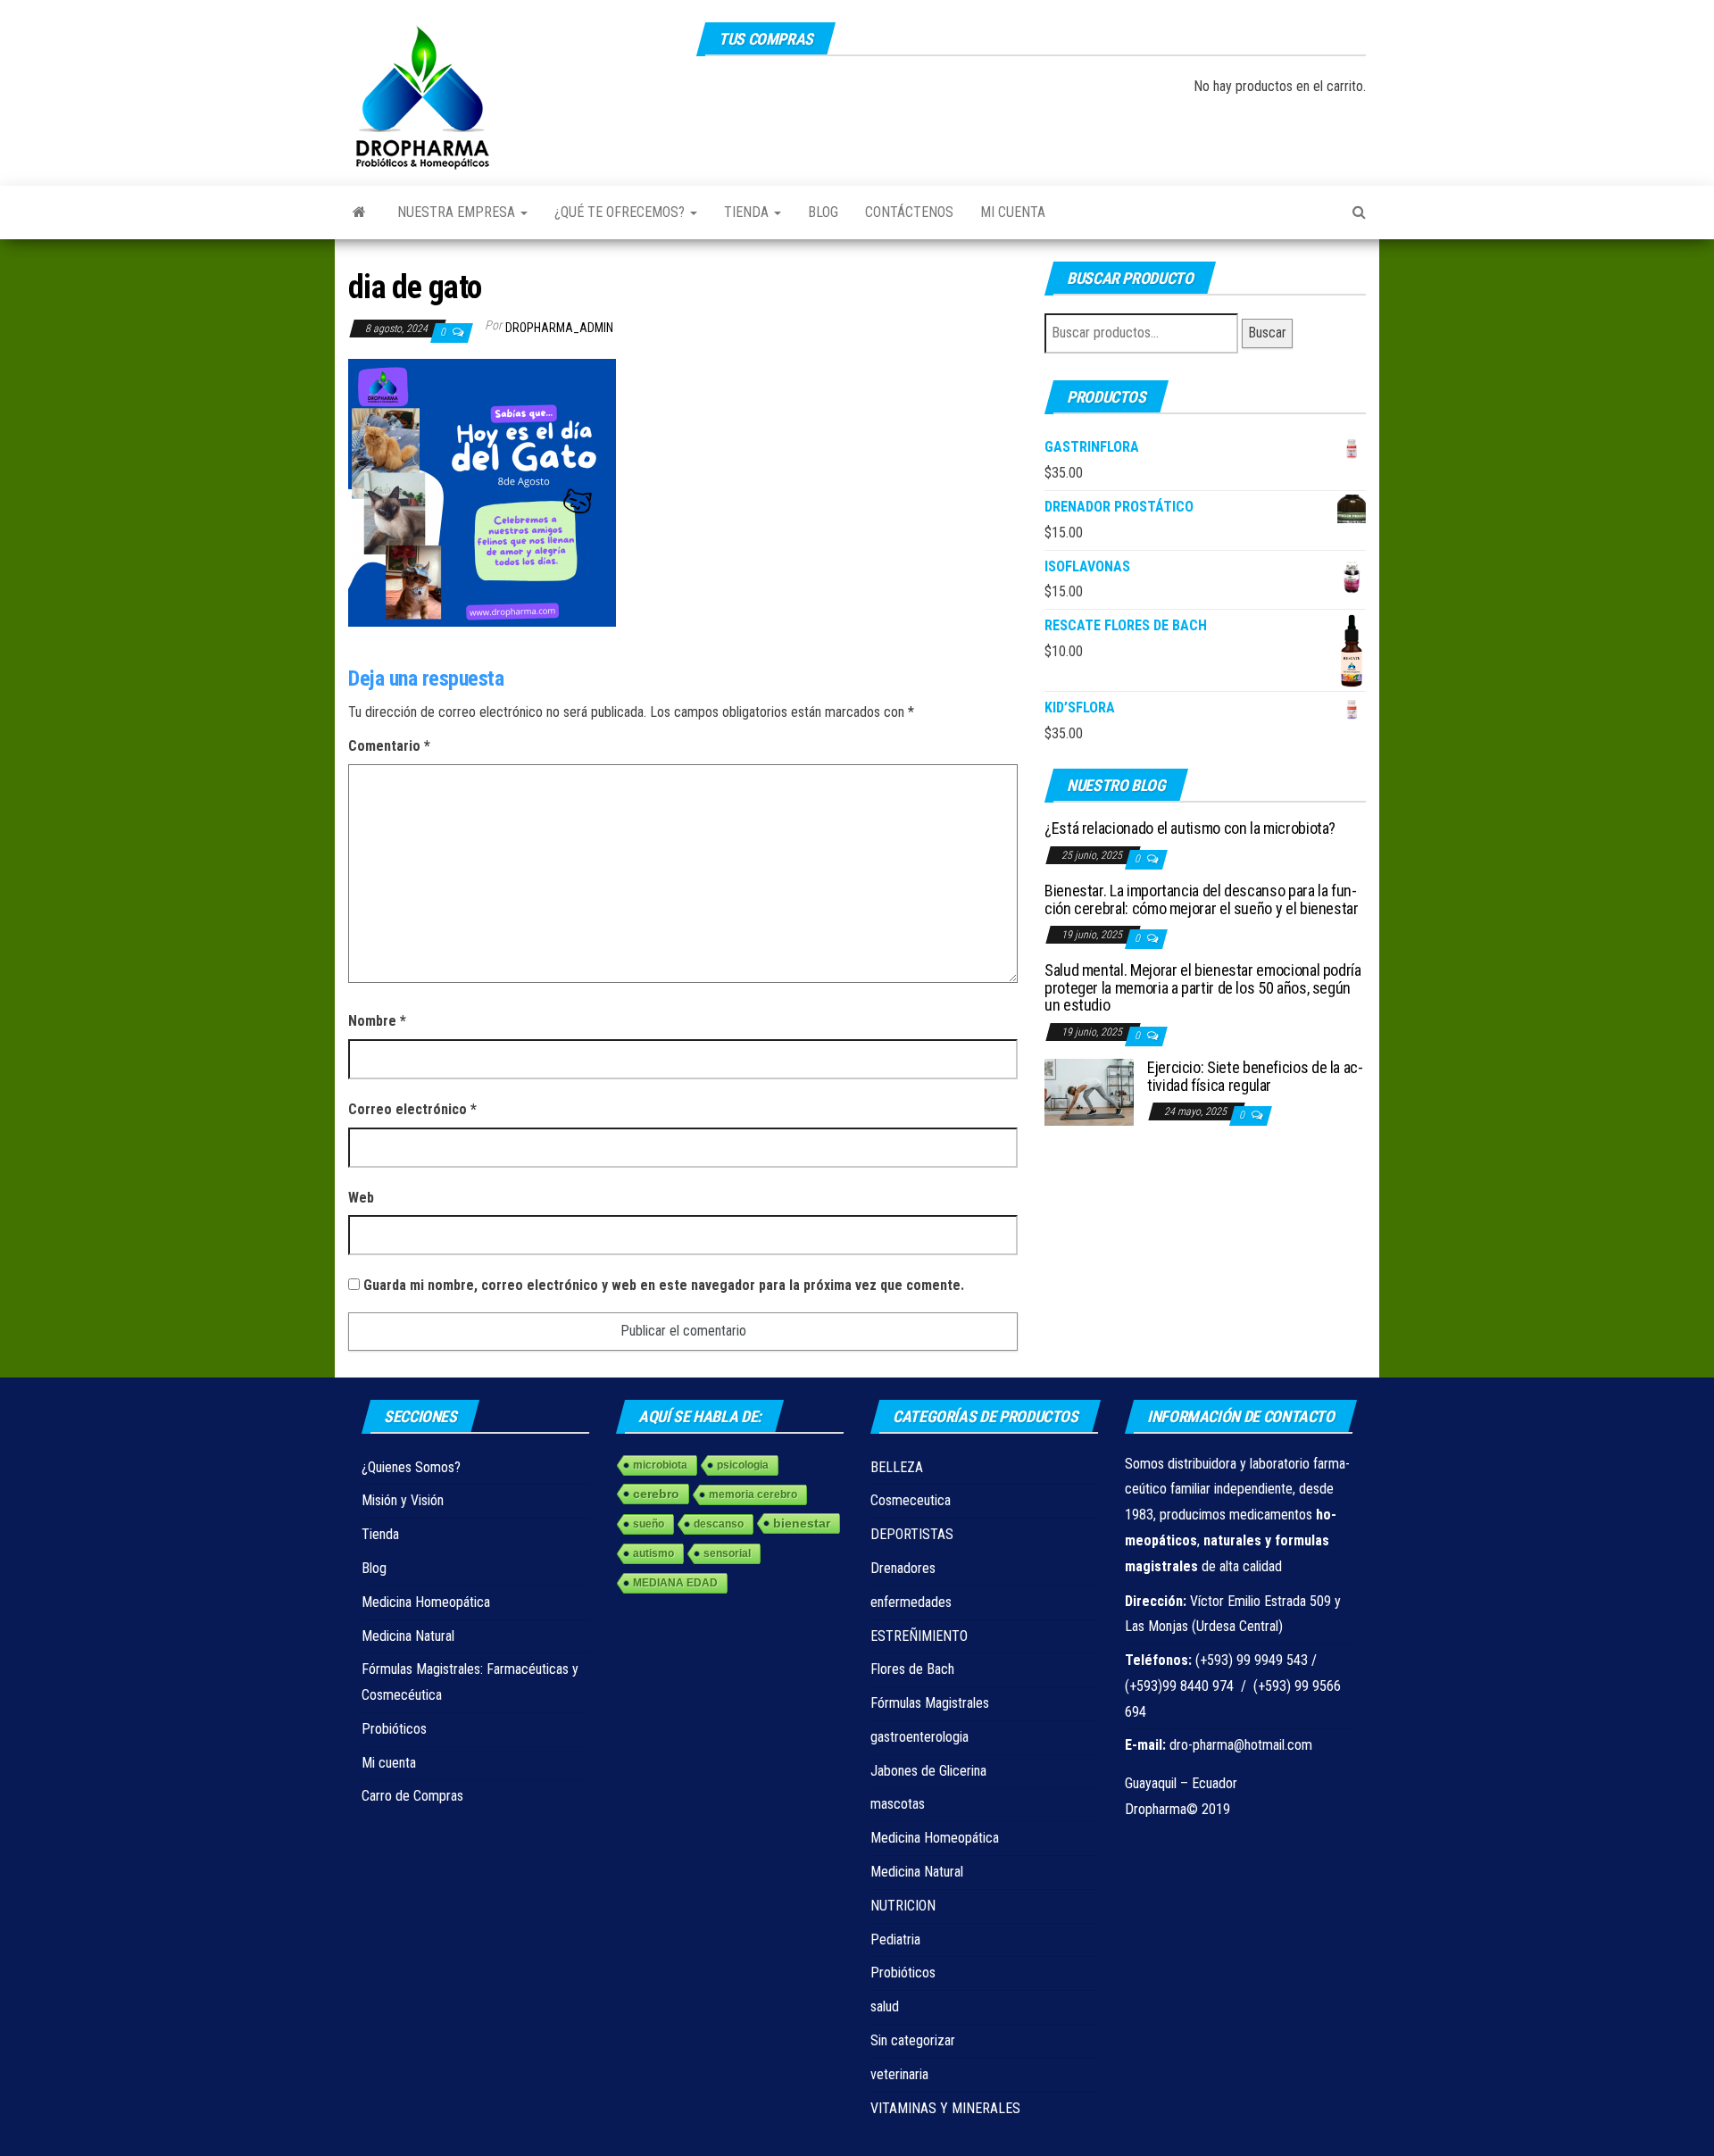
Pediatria (895, 1940)
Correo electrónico (412, 1109)
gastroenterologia (919, 1737)
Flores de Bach (912, 1669)
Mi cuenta (1013, 212)
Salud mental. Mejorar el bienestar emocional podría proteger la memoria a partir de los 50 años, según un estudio (1203, 988)
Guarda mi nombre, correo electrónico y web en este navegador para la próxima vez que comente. (664, 1285)
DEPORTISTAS (912, 1534)
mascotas (898, 1804)
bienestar (802, 1523)
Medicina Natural (408, 1636)
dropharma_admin (559, 328)
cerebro (656, 1494)
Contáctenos (909, 212)
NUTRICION (903, 1906)
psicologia (743, 1465)
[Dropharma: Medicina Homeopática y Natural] (359, 212)
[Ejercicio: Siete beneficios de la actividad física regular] (1089, 1091)
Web (361, 1198)
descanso (719, 1524)
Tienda (748, 212)
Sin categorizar (913, 2040)
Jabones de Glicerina (928, 1771)
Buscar (1267, 333)
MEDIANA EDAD (675, 1583)
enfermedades (911, 1602)
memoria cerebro (753, 1494)
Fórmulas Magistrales (930, 1703)
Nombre (377, 1021)
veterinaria (899, 2074)
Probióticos (394, 1729)
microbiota (660, 1465)
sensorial (727, 1553)
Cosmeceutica (911, 1500)
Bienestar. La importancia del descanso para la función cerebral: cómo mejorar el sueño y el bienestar (1202, 899)
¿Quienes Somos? (411, 1467)
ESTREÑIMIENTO (919, 1636)
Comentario (389, 746)
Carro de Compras (412, 1796)
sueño (649, 1524)
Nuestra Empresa (458, 212)
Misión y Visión (403, 1500)
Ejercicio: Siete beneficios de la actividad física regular (1255, 1076)
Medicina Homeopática (426, 1602)
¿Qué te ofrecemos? (621, 212)
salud (885, 2006)
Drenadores (903, 1568)
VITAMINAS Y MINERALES (945, 2108)
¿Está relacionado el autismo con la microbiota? (1190, 828)
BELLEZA (897, 1467)
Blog (823, 212)
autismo (653, 1553)
